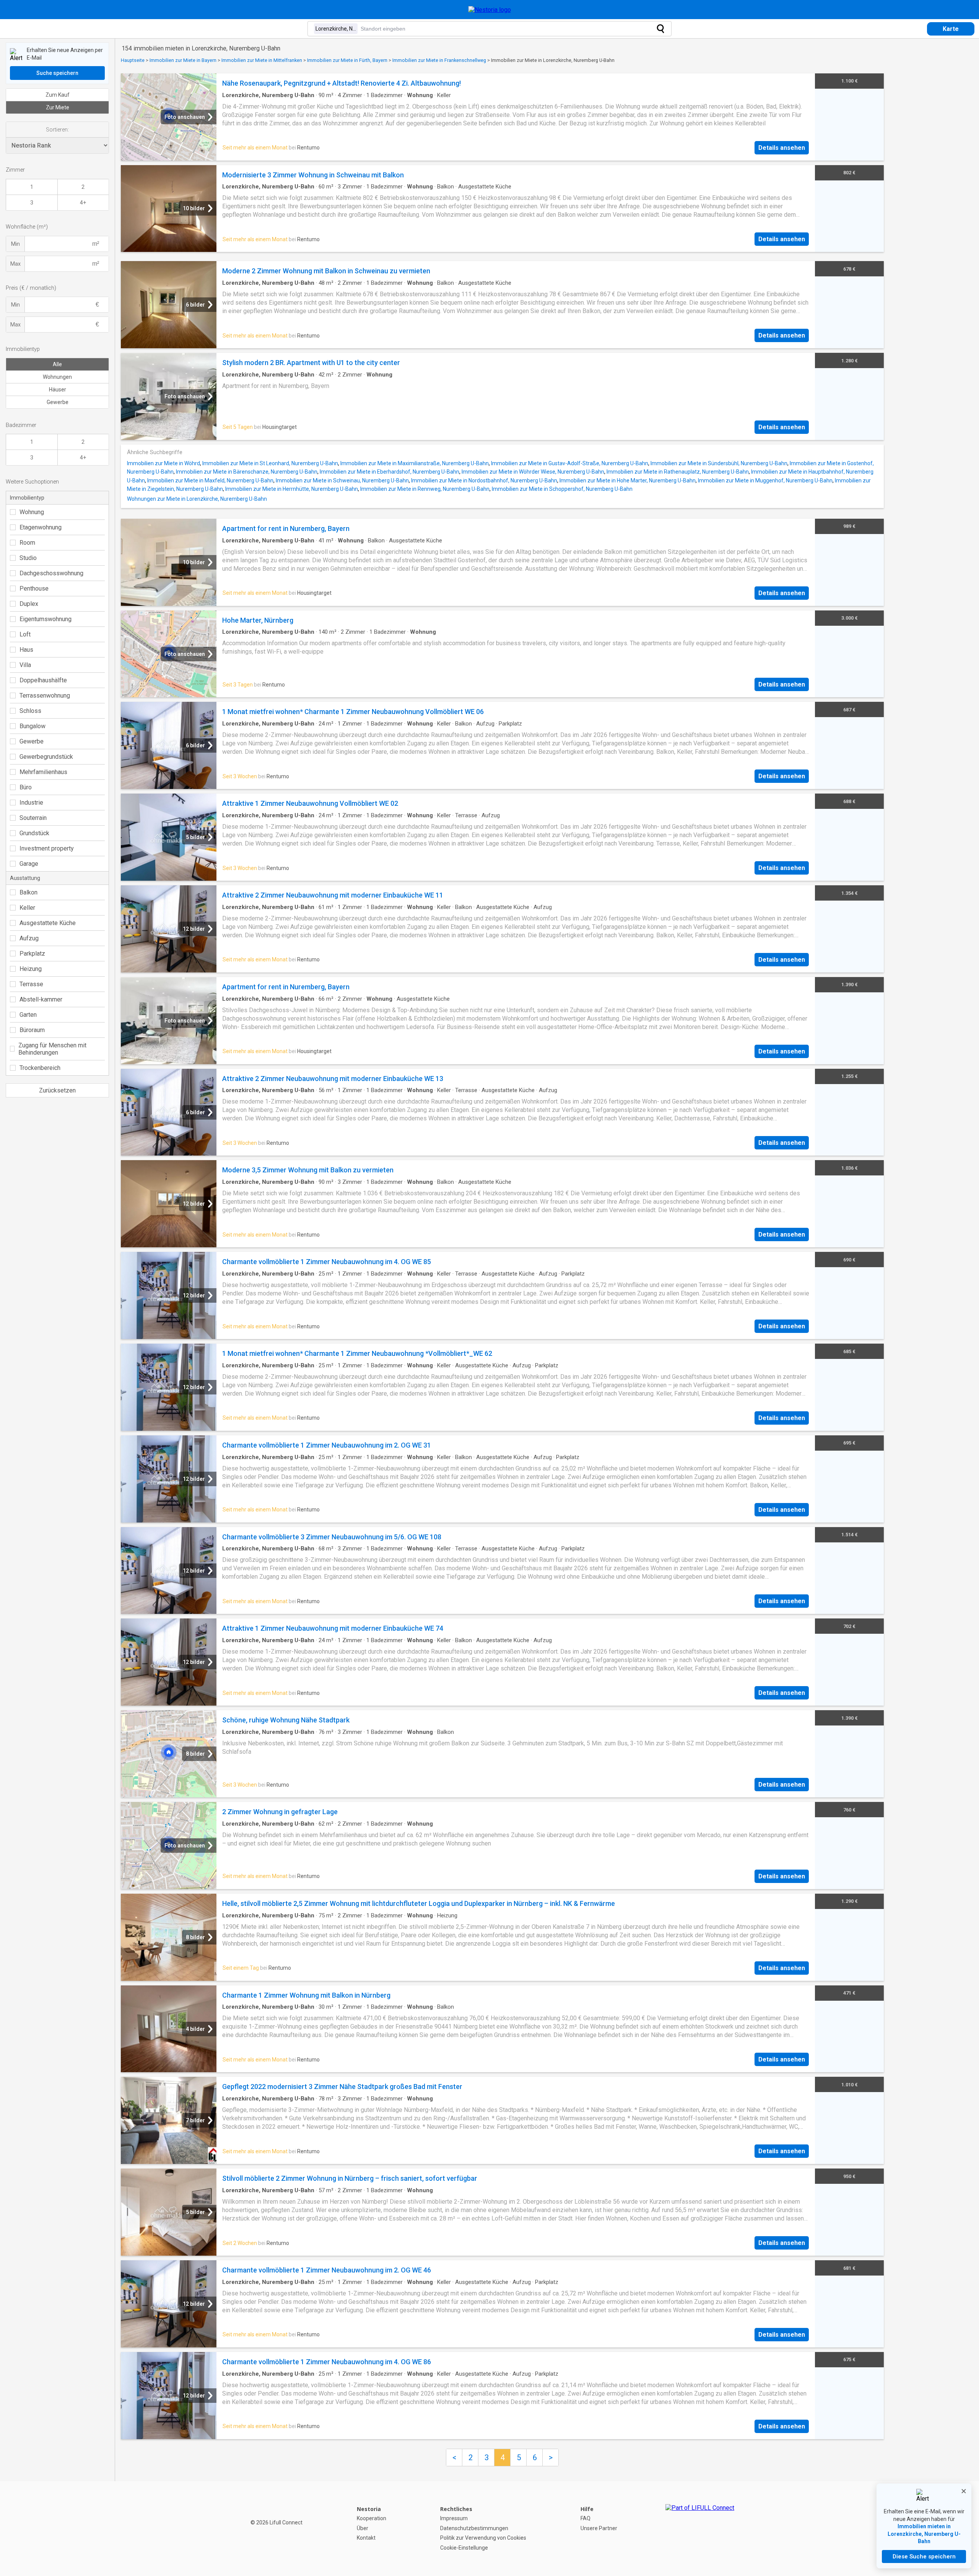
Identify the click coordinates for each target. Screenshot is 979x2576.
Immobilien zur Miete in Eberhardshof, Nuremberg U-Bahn (389, 472)
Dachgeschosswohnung (51, 573)
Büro (26, 787)
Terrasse (31, 984)
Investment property (47, 848)
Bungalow (33, 726)
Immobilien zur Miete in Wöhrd (163, 463)
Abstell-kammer (41, 999)
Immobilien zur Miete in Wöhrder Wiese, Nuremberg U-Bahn (533, 472)
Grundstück (34, 833)
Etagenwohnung (41, 527)
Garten (28, 1015)
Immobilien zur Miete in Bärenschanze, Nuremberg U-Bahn (247, 472)
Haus (26, 650)
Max (15, 264)
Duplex (29, 604)
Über (363, 2528)
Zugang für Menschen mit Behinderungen (52, 1049)
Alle (57, 364)
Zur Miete (58, 107)
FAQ (585, 2518)
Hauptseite (133, 60)
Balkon (28, 892)
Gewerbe (58, 402)
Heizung (31, 969)
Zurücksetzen (57, 1090)
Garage (29, 864)
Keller (27, 908)
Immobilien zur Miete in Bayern (183, 60)
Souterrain (33, 818)
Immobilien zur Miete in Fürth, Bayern (347, 60)
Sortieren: (57, 130)
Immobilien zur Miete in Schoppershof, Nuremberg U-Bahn (562, 489)
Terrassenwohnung (45, 696)
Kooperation (372, 2518)
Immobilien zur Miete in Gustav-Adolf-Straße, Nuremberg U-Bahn (570, 463)
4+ (83, 203)
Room (27, 543)
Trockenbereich (40, 1068)
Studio (28, 558)
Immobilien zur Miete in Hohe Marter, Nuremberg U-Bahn (628, 480)
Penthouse (34, 588)
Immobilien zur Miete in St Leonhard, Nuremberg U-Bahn (270, 463)
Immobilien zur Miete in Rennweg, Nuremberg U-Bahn (425, 489)
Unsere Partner (599, 2528)
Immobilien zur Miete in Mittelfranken (262, 60)
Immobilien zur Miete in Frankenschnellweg (439, 60)
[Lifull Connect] (700, 2529)
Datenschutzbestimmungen (474, 2528)
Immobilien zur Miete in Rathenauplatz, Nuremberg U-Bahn (678, 472)
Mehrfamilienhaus (43, 772)
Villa (25, 665)
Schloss (30, 711)
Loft (25, 634)
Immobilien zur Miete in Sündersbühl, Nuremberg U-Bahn (719, 463)
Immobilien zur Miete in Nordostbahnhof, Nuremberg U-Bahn (484, 480)
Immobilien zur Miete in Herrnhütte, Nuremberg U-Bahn (292, 489)
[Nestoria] (490, 10)
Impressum (454, 2518)
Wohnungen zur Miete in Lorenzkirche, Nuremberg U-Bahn (197, 499)
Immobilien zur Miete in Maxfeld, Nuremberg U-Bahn (210, 480)
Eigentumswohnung (46, 619)
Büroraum (32, 1030)
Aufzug (29, 938)
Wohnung (32, 512)
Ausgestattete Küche (48, 923)
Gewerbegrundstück (46, 757)
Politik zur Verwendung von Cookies (483, 2538)
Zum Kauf (58, 95)
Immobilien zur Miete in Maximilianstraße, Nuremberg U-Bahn (415, 463)
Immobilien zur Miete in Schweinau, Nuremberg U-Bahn (342, 480)
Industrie (31, 803)
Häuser (58, 390)
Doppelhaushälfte (43, 680)
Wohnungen (57, 377)
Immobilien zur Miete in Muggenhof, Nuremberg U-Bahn (765, 480)
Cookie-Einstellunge (464, 2548)
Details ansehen (782, 148)
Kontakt (366, 2538)
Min (15, 244)
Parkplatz (32, 954)
